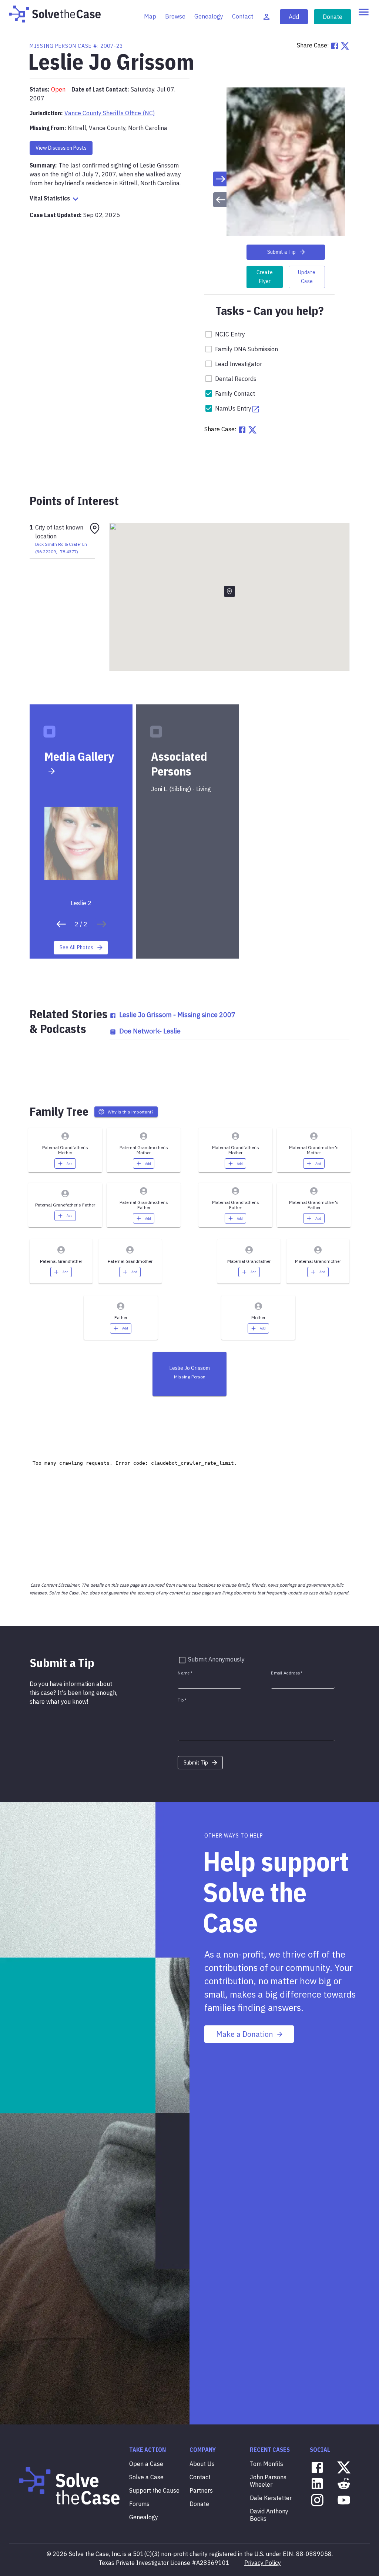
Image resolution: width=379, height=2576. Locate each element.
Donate (333, 17)
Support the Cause (154, 2490)
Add (294, 17)
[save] (61, 924)
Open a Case (146, 2464)
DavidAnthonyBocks (269, 2515)
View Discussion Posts (61, 148)
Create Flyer (265, 277)
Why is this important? (130, 1112)
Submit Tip (196, 1763)
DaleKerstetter (271, 2498)
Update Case (307, 277)
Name (185, 1673)
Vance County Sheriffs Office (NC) (110, 113)
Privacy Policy (263, 2563)
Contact (243, 16)
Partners (201, 2490)
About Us (202, 2464)
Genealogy (209, 16)
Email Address (287, 1673)
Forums (139, 2504)
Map (150, 16)
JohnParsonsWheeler (268, 2481)
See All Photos (76, 947)
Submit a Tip (281, 252)
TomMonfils (266, 2464)
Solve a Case (146, 2477)
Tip (182, 1700)
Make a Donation (245, 2034)
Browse (175, 16)
